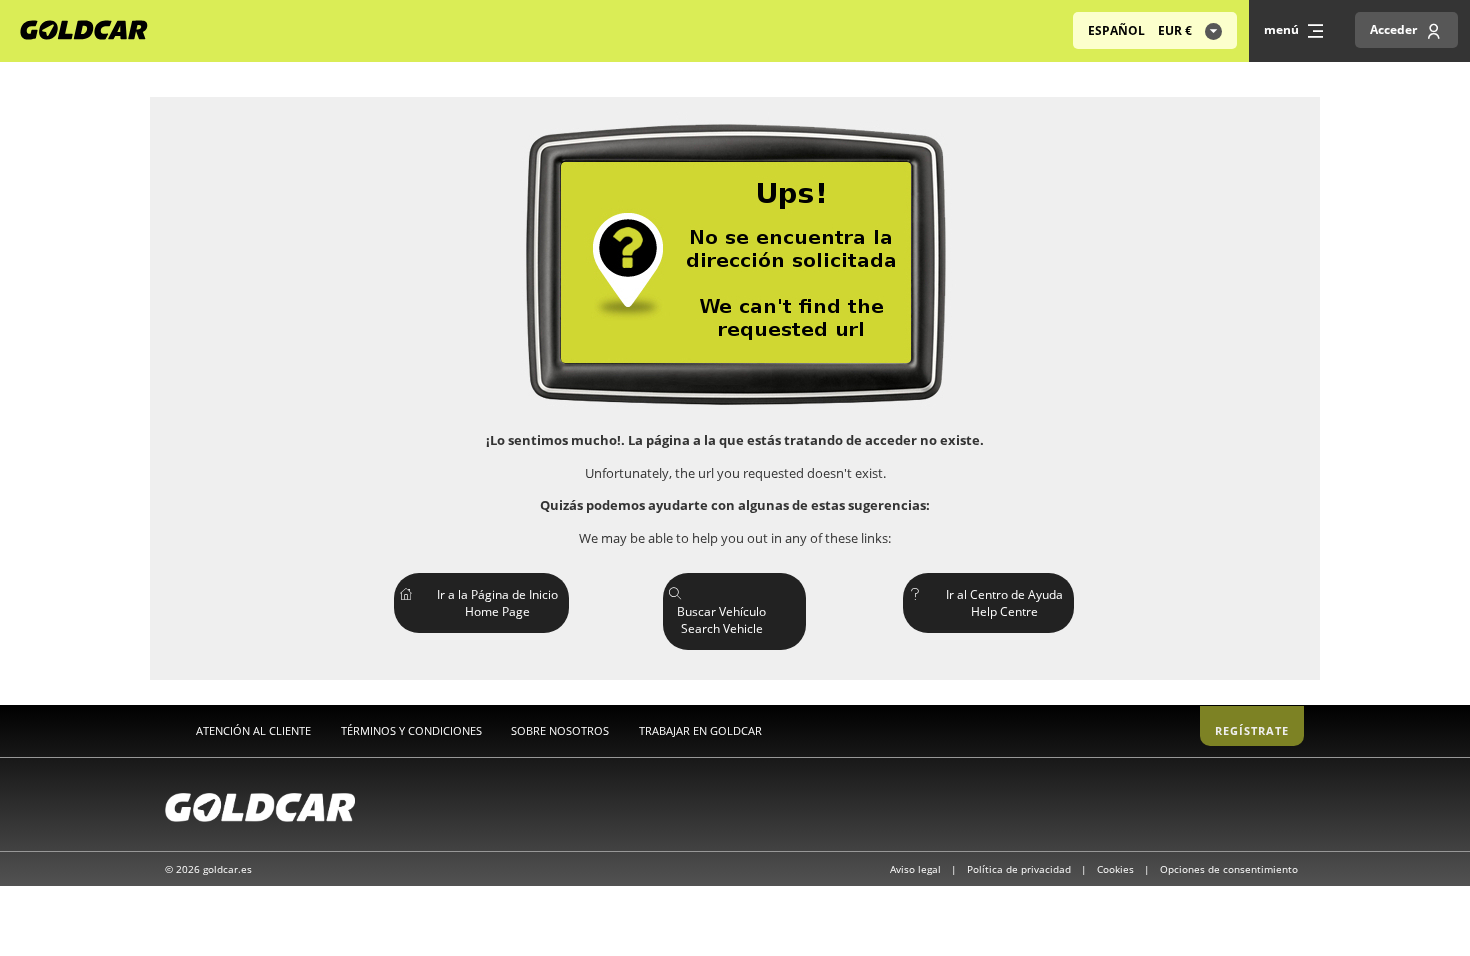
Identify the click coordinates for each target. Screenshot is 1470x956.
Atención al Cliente (253, 730)
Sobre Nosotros (560, 730)
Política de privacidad (1020, 869)
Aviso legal (917, 869)
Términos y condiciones (411, 730)
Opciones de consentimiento (1229, 869)
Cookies (1117, 869)
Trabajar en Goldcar (700, 730)
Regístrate (1252, 730)
